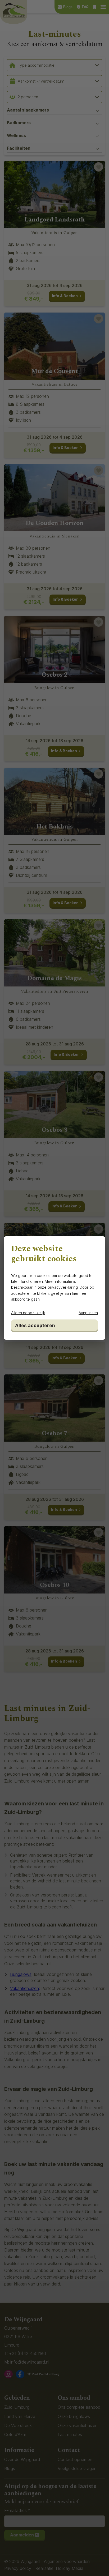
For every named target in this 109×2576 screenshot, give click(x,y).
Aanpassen (88, 1313)
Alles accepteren (35, 1325)
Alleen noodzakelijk (28, 1313)
